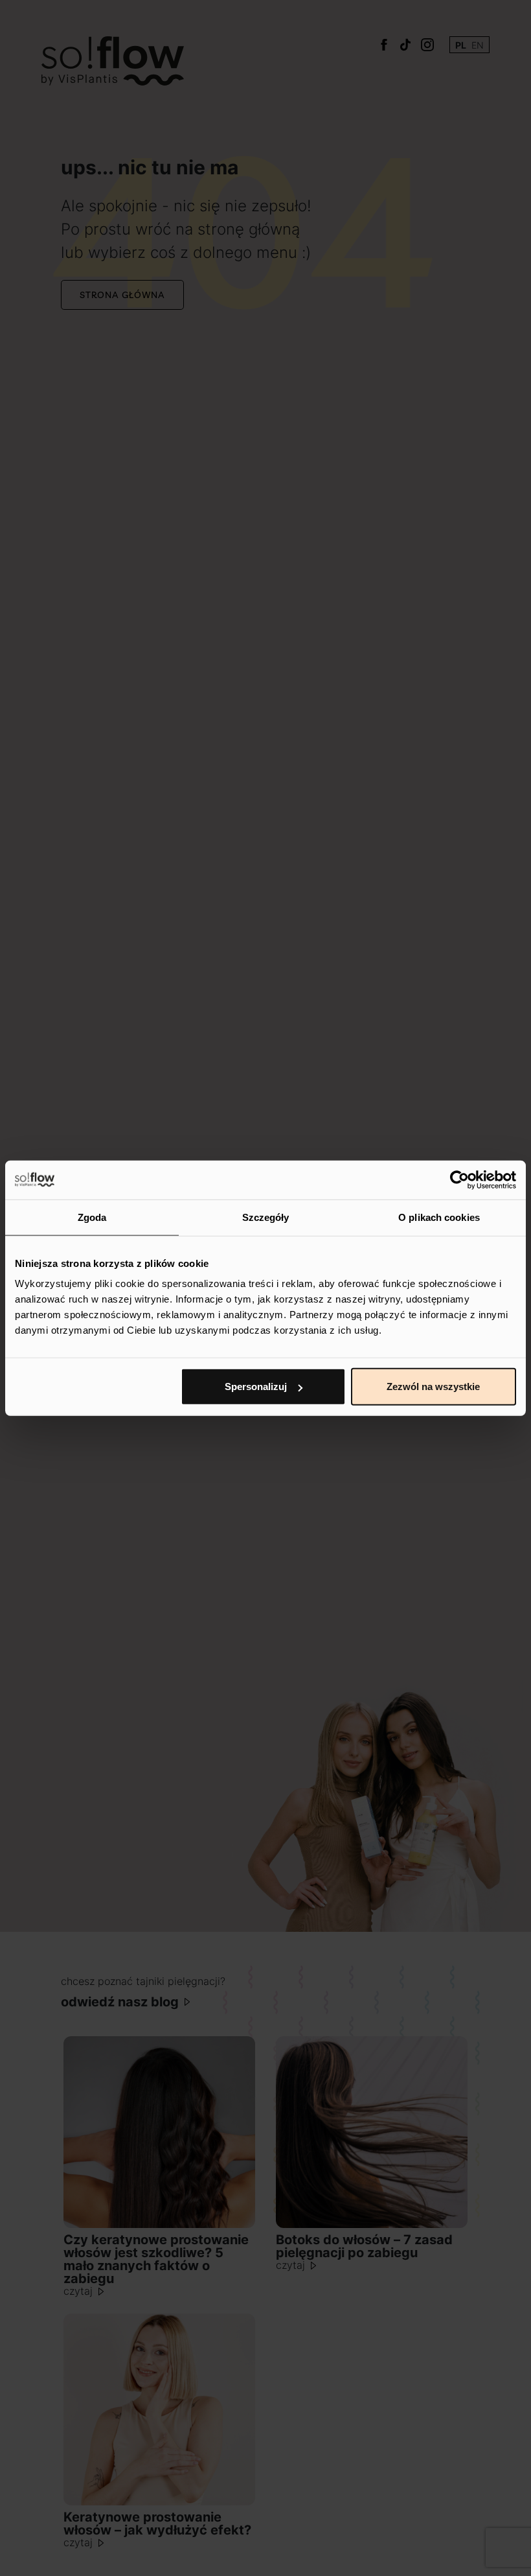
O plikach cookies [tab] (439, 1217)
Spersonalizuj (256, 1387)
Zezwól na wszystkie (433, 1387)
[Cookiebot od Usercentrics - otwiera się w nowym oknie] (459, 1179)
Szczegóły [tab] (266, 1217)
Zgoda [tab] (92, 1217)
